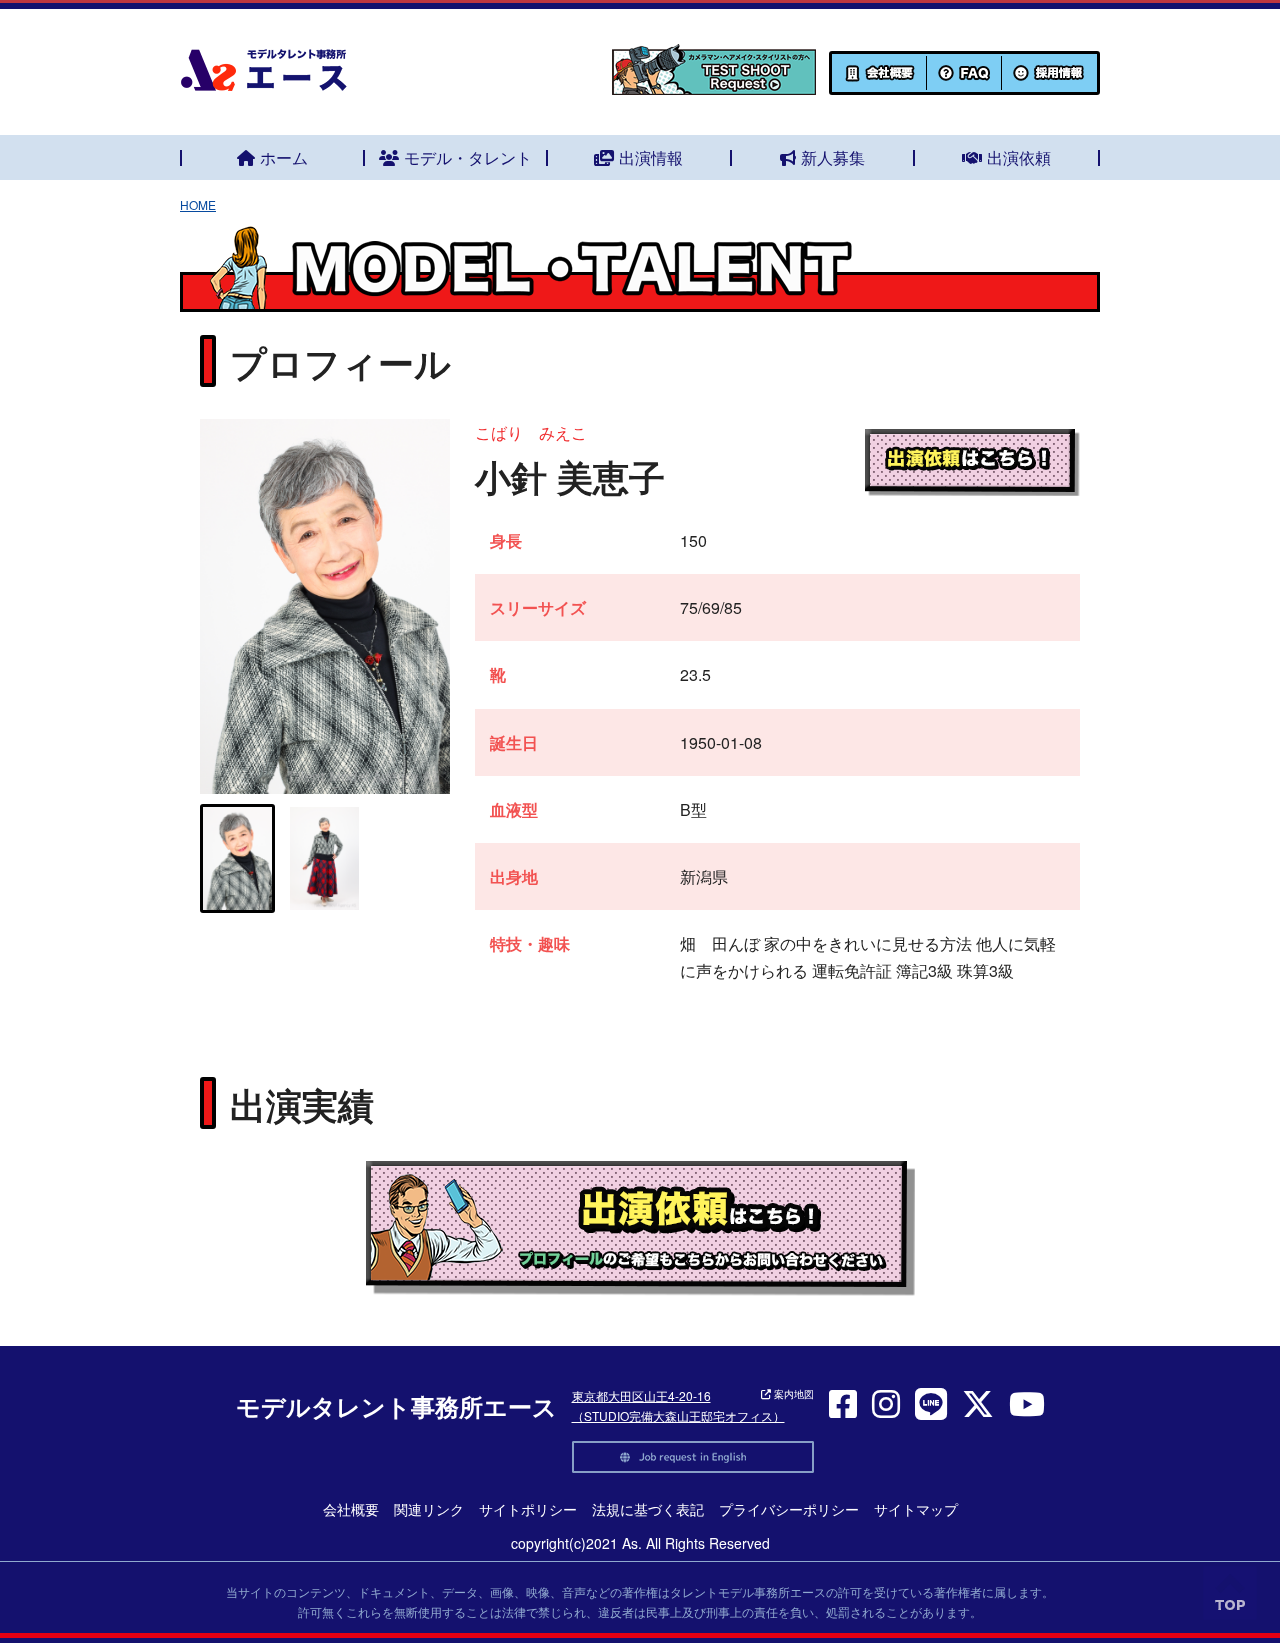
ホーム (284, 157)
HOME (198, 204)
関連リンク (429, 1509)
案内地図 (792, 1394)
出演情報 (651, 157)
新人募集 (833, 157)
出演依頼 (1019, 157)
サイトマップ (916, 1509)
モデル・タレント (468, 157)
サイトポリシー (528, 1509)
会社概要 (351, 1509)
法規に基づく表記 (648, 1509)
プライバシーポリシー (789, 1509)
